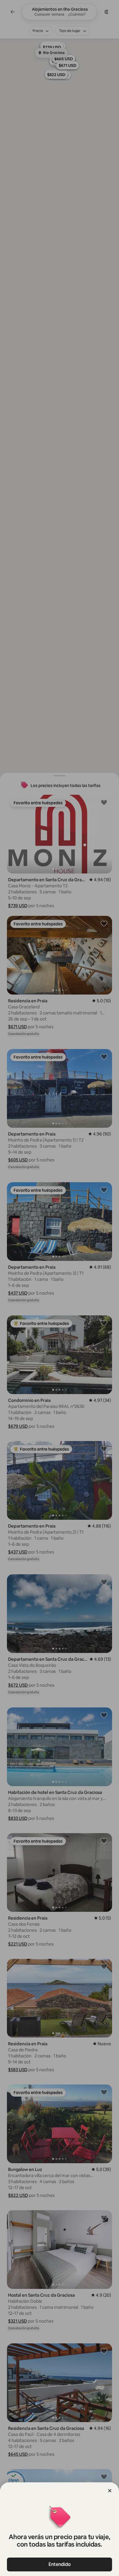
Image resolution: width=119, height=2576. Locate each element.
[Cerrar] (110, 2491)
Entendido (60, 2564)
